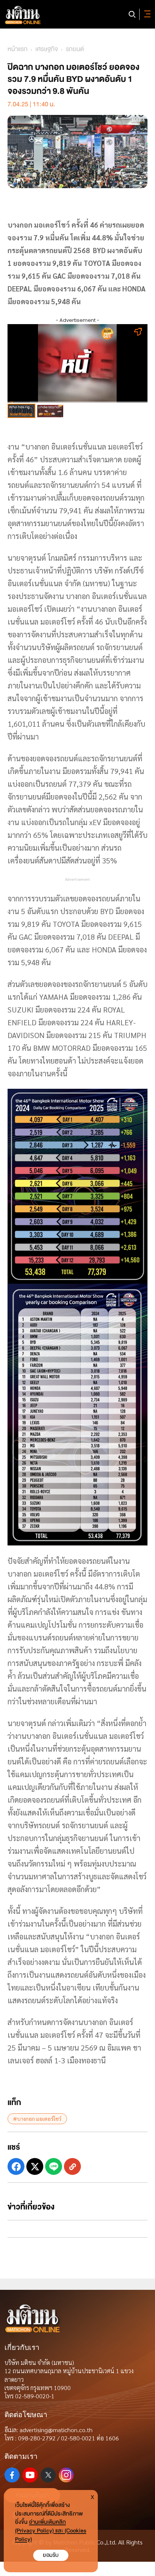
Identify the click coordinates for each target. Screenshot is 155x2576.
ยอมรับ (51, 2555)
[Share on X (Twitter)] (35, 2166)
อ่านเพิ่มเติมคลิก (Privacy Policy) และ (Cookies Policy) (51, 2531)
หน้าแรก (17, 49)
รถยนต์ (75, 49)
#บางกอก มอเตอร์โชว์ (37, 2119)
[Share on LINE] (54, 2166)
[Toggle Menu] (146, 14)
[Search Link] (132, 14)
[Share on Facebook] (16, 2166)
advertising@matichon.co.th (56, 2430)
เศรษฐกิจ (47, 49)
